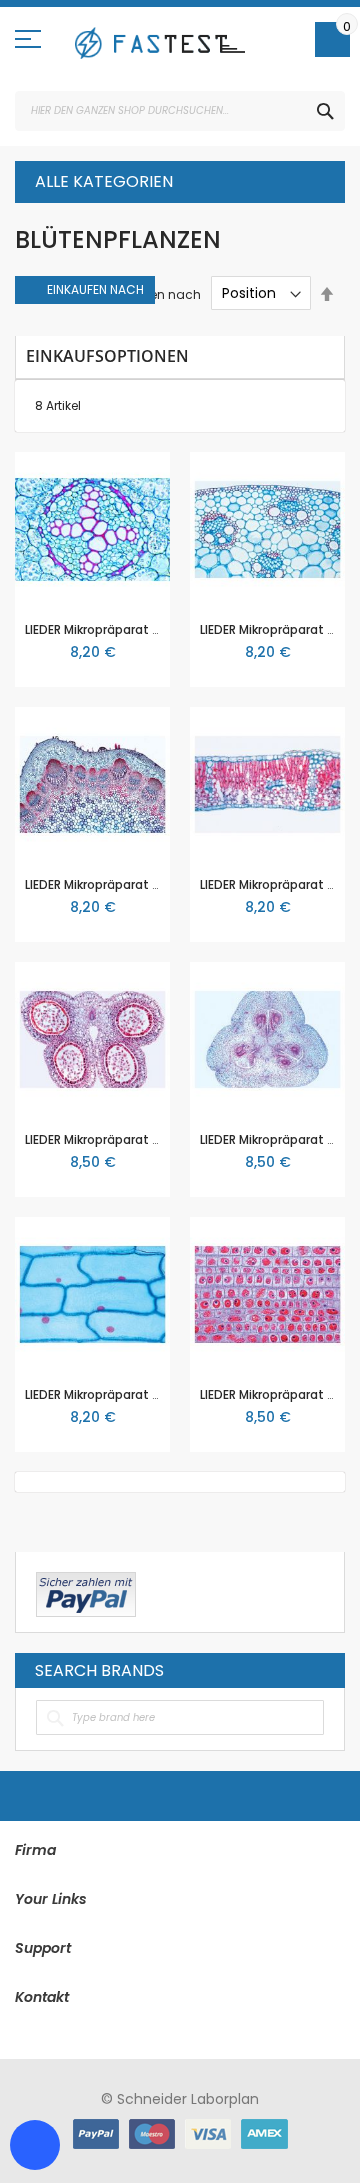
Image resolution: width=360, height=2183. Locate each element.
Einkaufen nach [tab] (95, 289)
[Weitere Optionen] (86, 1592)
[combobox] (180, 111)
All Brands (319, 1670)
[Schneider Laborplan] (160, 43)
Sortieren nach (156, 293)
